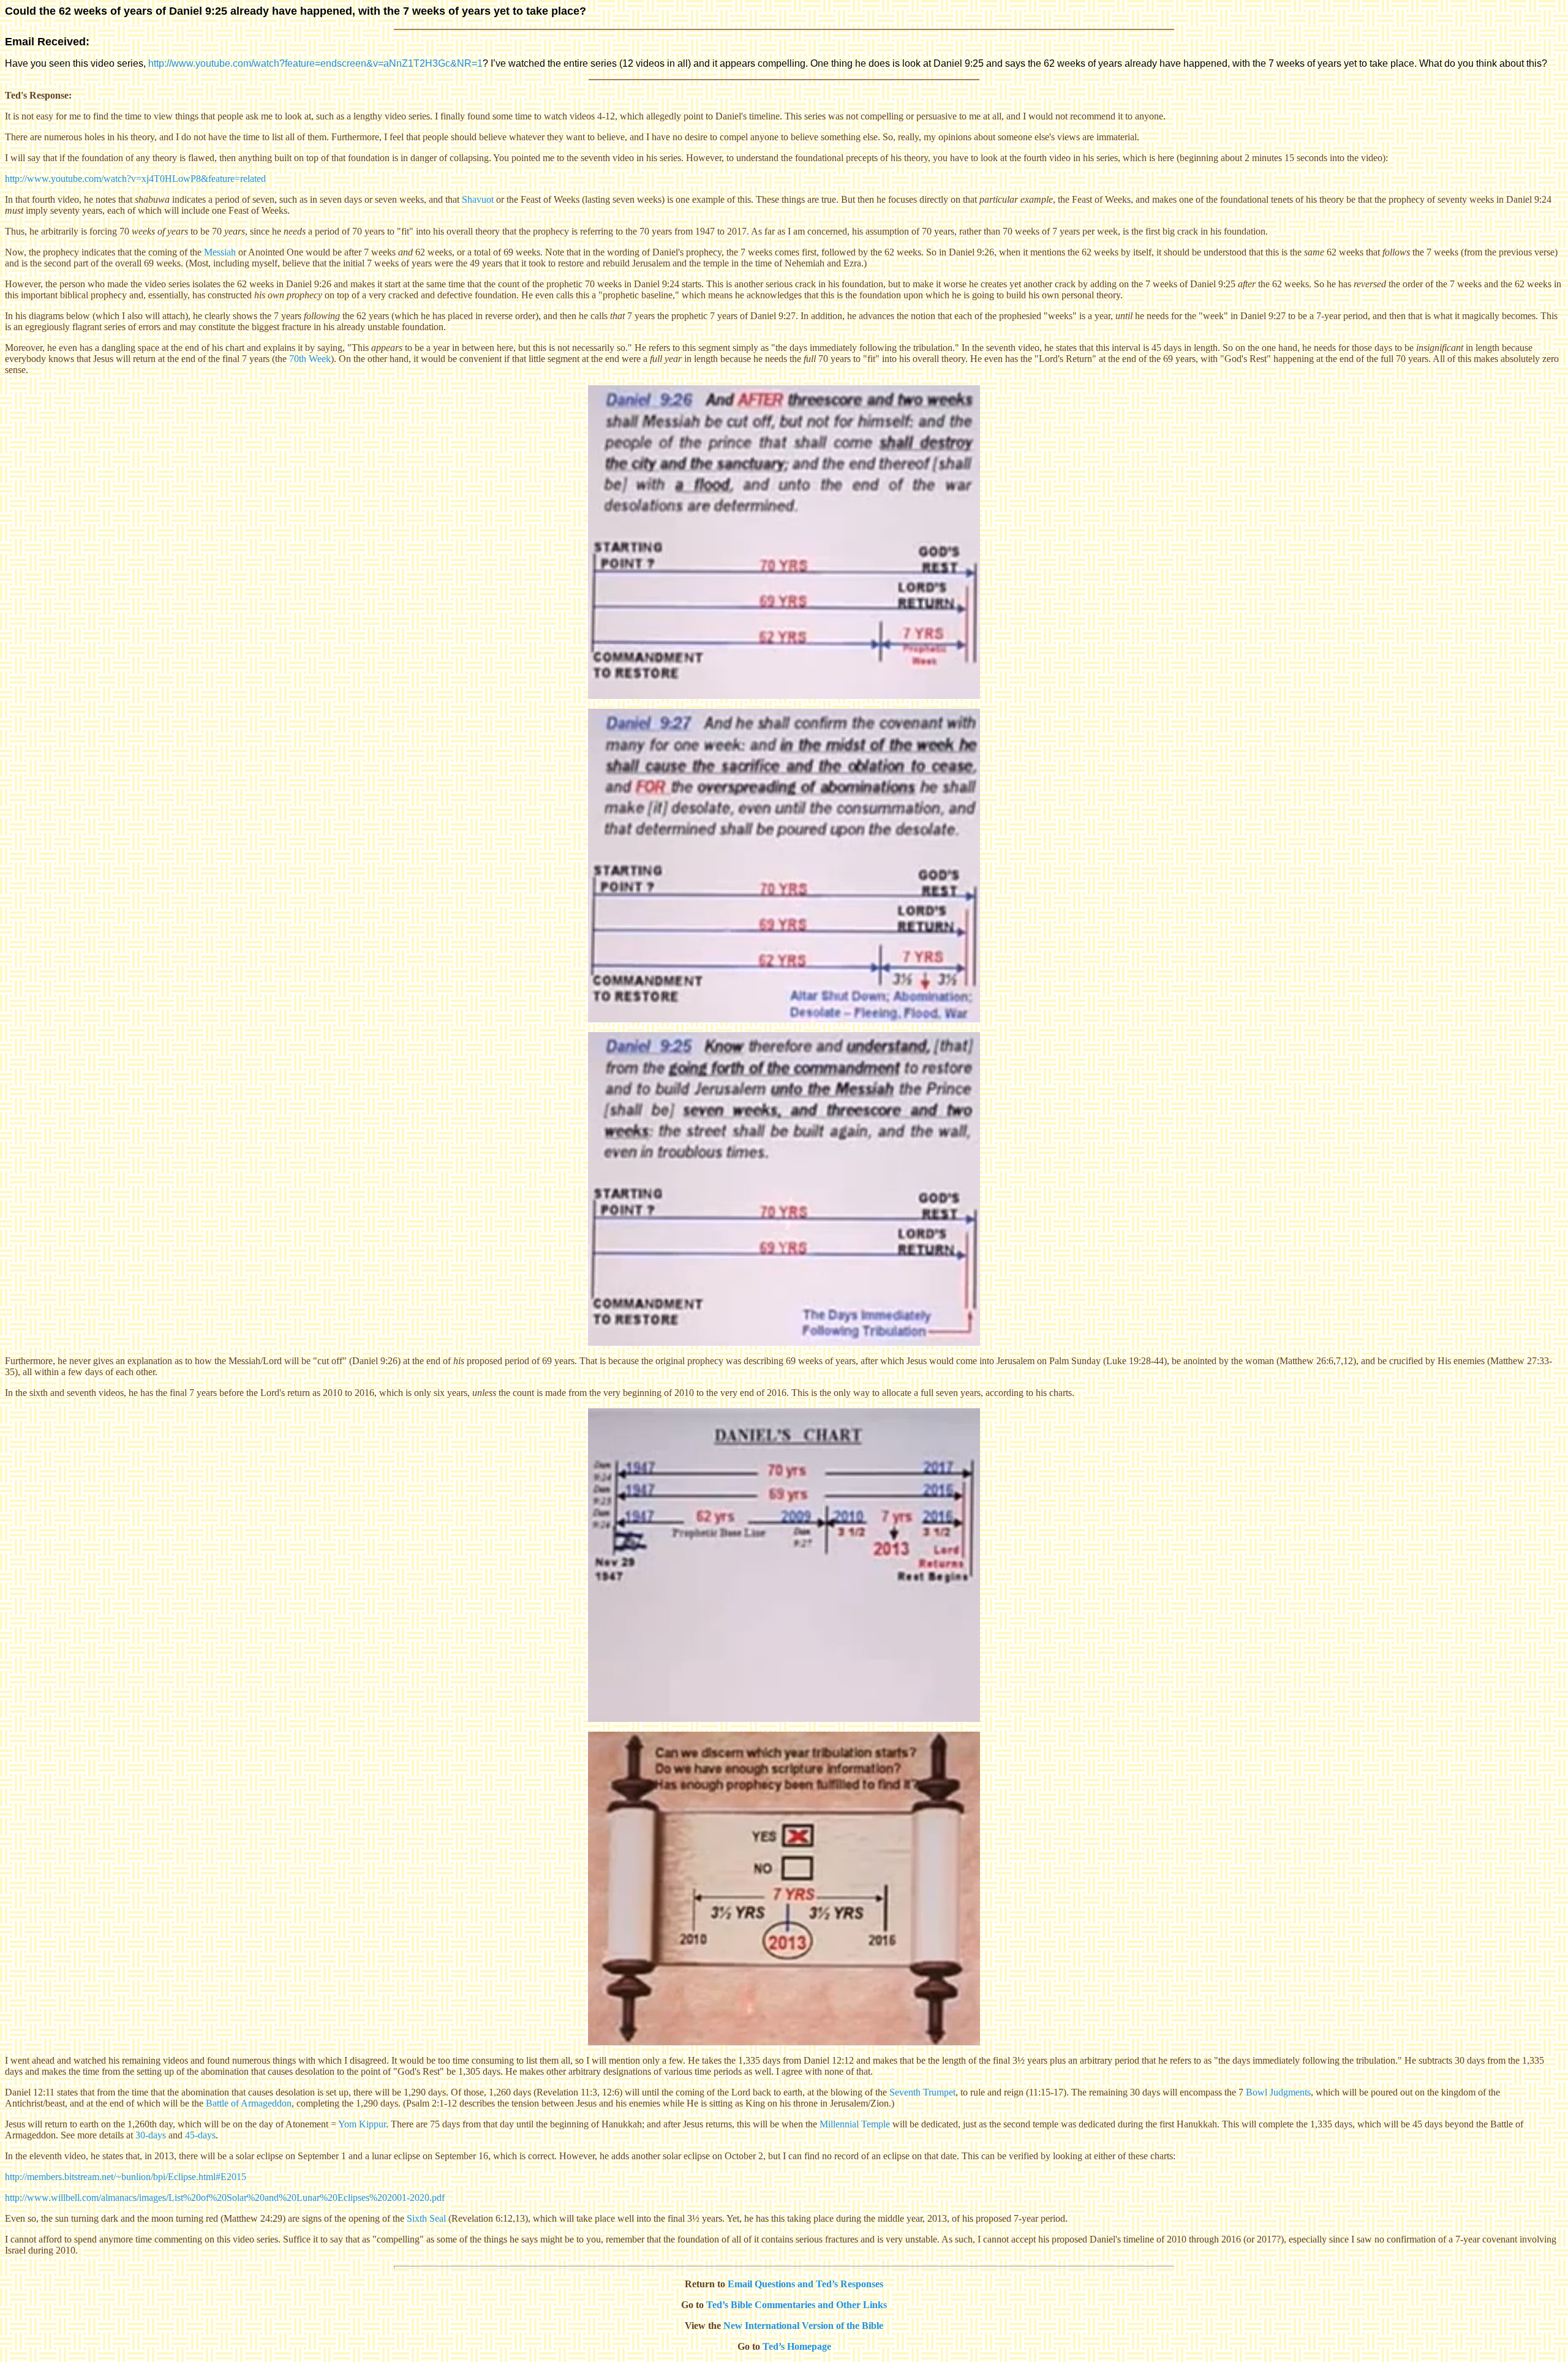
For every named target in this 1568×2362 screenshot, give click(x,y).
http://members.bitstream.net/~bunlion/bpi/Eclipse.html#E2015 (126, 2177)
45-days (200, 2135)
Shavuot (478, 199)
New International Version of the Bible (803, 2326)
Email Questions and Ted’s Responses (805, 2284)
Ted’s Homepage (797, 2346)
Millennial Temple (855, 2124)
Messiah (220, 252)
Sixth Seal (426, 2218)
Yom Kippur (362, 2124)
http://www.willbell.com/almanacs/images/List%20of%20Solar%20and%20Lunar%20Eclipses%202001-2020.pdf (225, 2198)
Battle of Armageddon (249, 2103)
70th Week (310, 359)
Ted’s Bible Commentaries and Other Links (797, 2305)
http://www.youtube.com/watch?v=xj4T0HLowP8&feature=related (135, 179)
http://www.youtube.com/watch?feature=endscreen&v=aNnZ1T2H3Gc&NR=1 (315, 63)
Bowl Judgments (1278, 2092)
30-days (151, 2135)
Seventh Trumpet (922, 2092)
